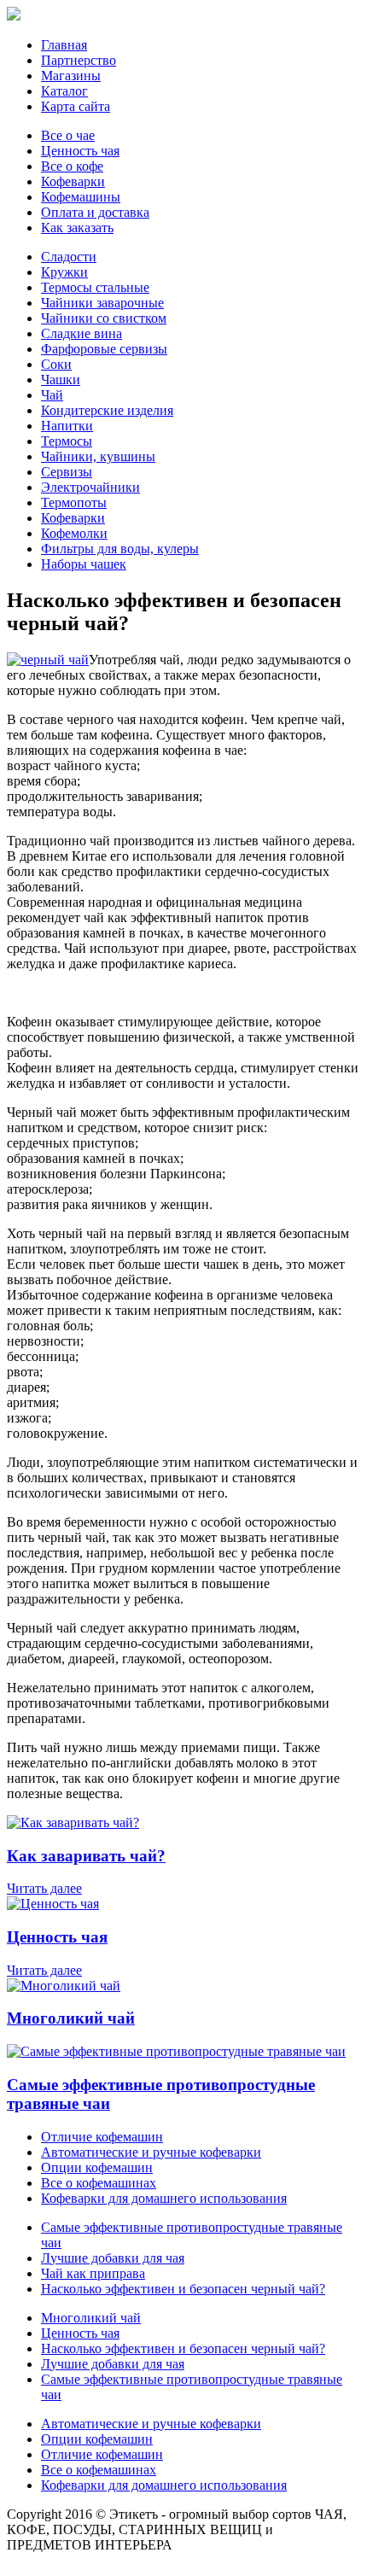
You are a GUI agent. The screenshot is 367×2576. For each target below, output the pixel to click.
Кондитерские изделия (107, 410)
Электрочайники (90, 487)
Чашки (61, 380)
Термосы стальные (95, 287)
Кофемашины (81, 197)
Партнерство (79, 60)
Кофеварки (73, 181)
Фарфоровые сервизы (104, 349)
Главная (64, 45)
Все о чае (68, 135)
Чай (52, 395)
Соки (56, 364)
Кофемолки (74, 533)
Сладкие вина (82, 333)
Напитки (67, 426)
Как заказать (77, 228)
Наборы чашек (84, 564)
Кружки (64, 272)
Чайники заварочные (102, 303)
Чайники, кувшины (98, 456)
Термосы (67, 441)
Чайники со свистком (104, 318)
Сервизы (67, 472)
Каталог (64, 91)
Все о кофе (72, 166)
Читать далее (44, 1888)
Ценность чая (80, 151)
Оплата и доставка (95, 212)
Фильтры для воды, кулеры (120, 549)
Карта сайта (76, 106)
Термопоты (74, 502)
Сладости (69, 257)
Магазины (71, 76)
